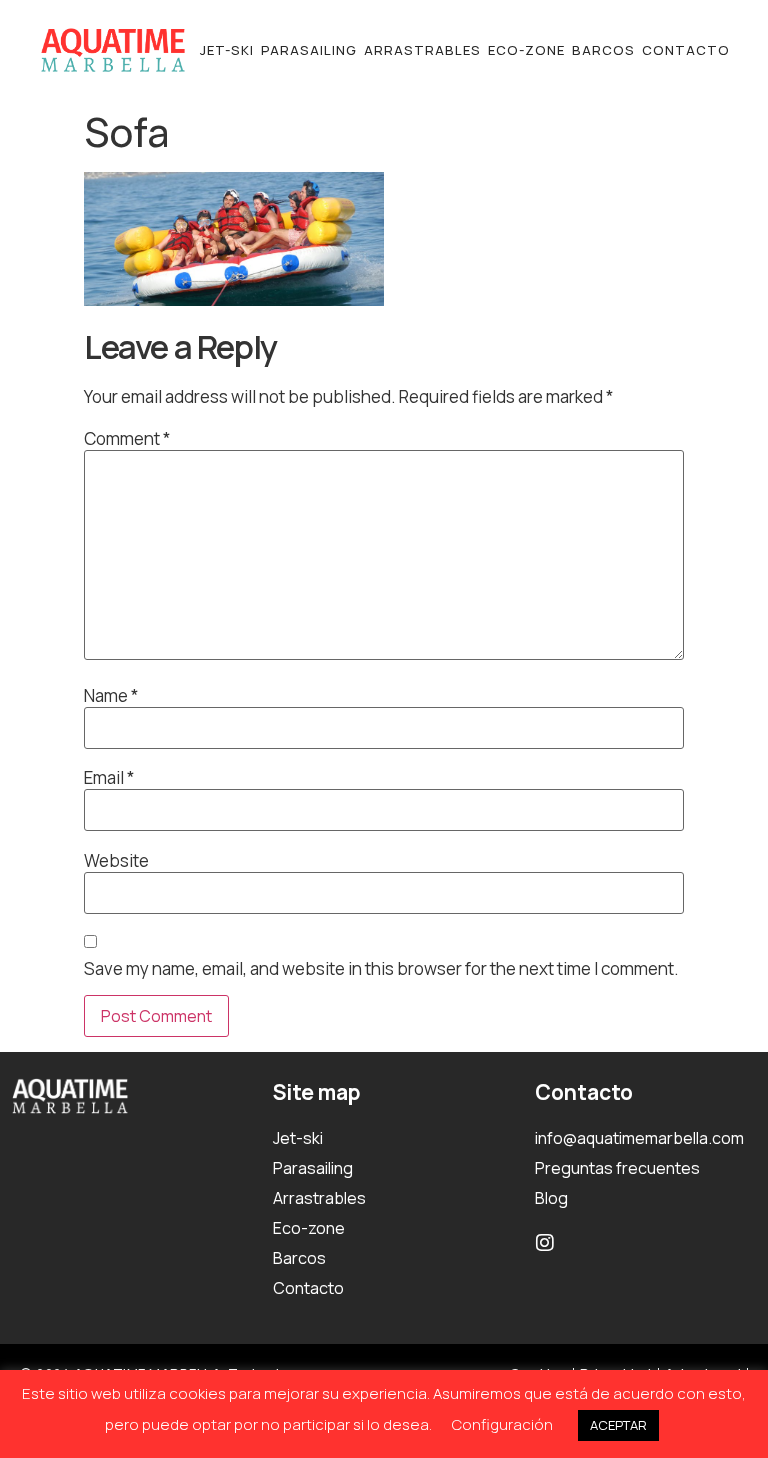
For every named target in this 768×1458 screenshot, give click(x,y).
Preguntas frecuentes (617, 1168)
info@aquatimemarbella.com (639, 1138)
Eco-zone (526, 50)
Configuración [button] (502, 1424)
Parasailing (309, 50)
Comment (127, 438)
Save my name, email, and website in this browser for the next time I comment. (381, 968)
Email (109, 777)
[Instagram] (545, 1243)
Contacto (686, 50)
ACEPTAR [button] (618, 1425)
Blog (551, 1198)
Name (111, 695)
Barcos (603, 50)
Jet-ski (227, 50)
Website (116, 860)
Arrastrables (422, 50)
